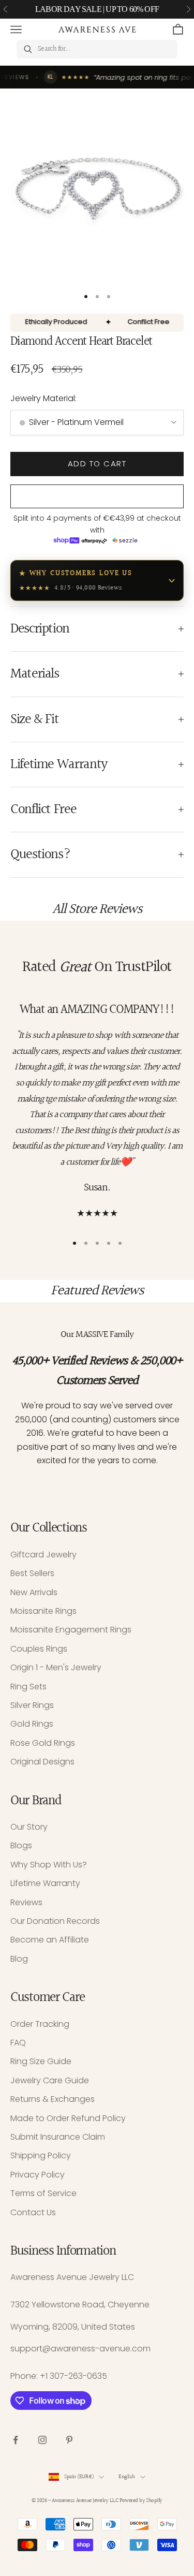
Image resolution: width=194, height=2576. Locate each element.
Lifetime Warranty (45, 1883)
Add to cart (97, 463)
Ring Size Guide (41, 2061)
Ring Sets (28, 1687)
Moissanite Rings (43, 1611)
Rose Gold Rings (43, 1743)
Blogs (21, 1845)
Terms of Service (43, 2193)
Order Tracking (40, 2024)
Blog (19, 1959)
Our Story (29, 1827)
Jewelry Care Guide (50, 2080)
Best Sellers (32, 1573)
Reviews (26, 1902)
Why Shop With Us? (49, 1865)
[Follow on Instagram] (42, 2440)
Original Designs (42, 1762)
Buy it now (97, 497)
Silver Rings (32, 1705)
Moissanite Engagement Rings (71, 1630)
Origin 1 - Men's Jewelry (56, 1667)
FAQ (18, 2043)
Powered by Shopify (141, 2501)
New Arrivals (34, 1592)
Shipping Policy (41, 2155)
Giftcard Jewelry (43, 1555)
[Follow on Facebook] (16, 2440)
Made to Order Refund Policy (68, 2118)
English (126, 2477)
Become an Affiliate (50, 1940)
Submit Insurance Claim (58, 2137)
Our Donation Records (55, 1921)
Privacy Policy (38, 2175)
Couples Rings (39, 1649)
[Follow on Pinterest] (69, 2440)
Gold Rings (32, 1724)
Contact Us (33, 2212)
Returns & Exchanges (53, 2099)
